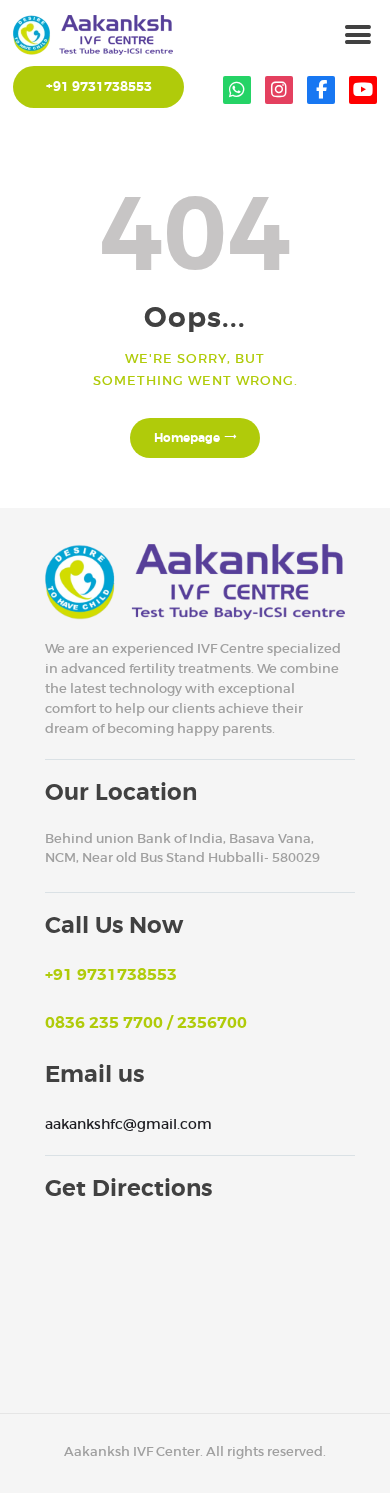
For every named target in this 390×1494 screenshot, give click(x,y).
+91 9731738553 (111, 975)
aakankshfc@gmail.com (128, 1124)
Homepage (187, 438)
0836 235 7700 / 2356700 (146, 1023)
